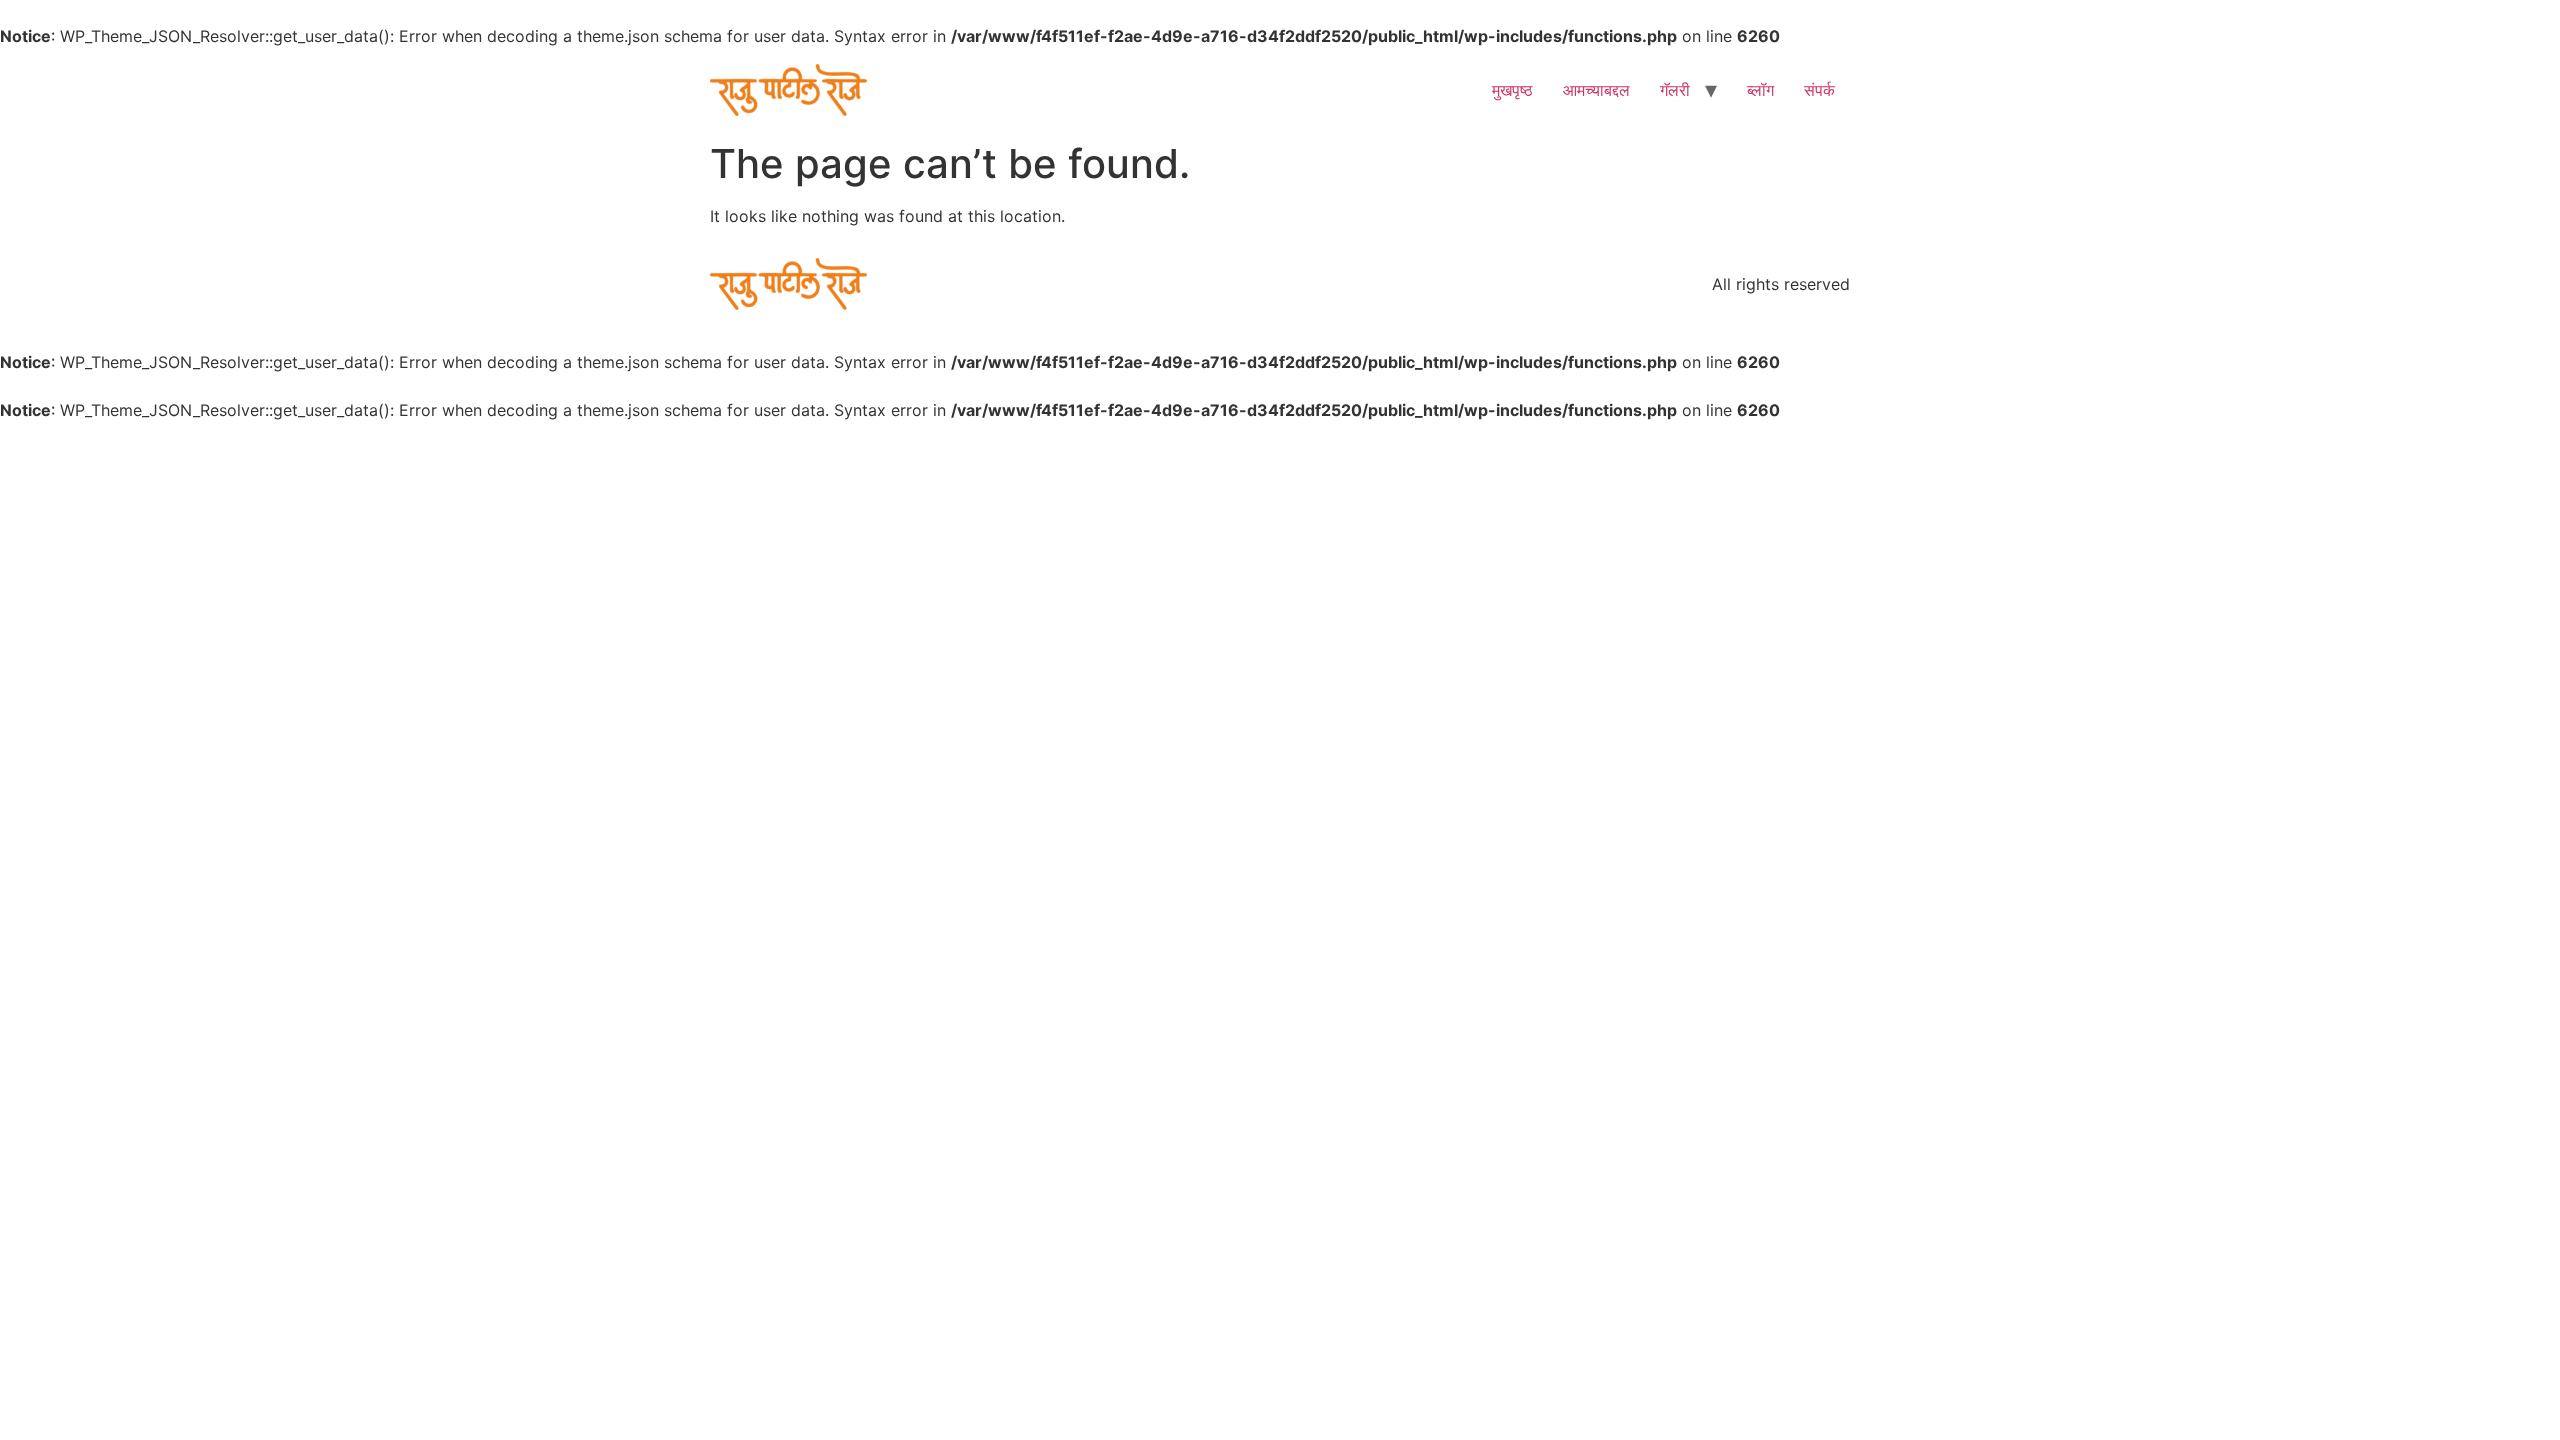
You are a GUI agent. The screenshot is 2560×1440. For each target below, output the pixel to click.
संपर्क (1819, 90)
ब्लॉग (1760, 90)
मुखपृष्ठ (1512, 90)
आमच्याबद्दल (1596, 90)
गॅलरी (1675, 90)
